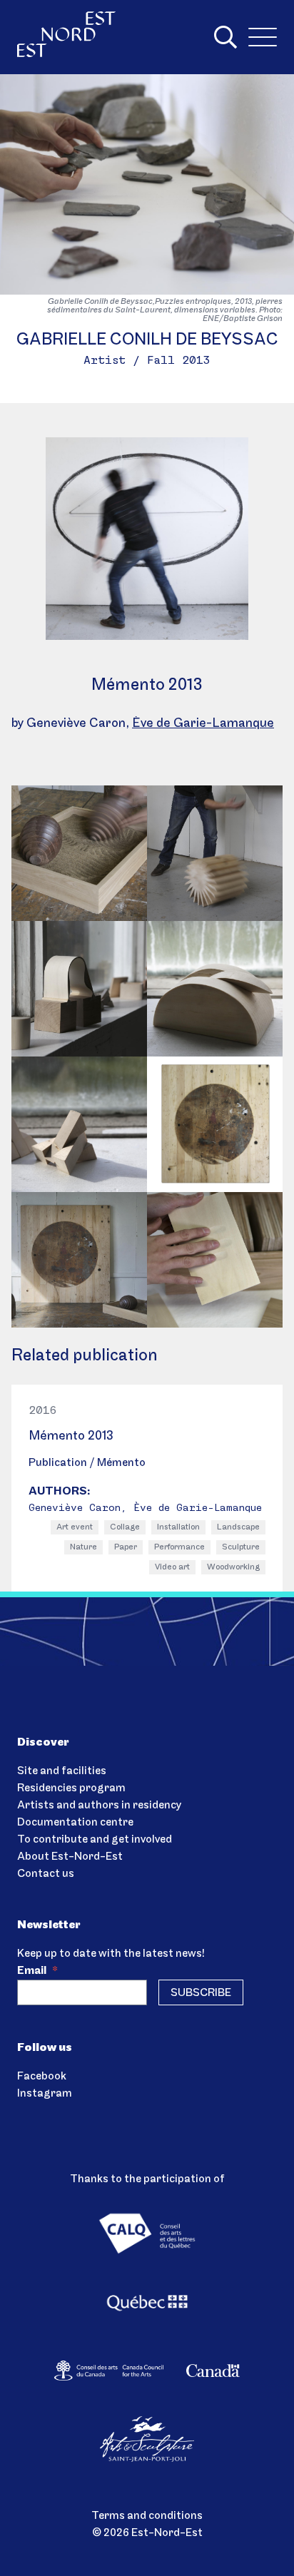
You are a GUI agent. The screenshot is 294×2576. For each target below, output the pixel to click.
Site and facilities (62, 1771)
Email (37, 1971)
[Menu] (263, 37)
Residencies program (71, 1788)
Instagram (45, 2094)
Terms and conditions (147, 2516)
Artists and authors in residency (99, 1806)
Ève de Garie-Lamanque (203, 724)
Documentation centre (75, 1823)
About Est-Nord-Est (70, 1857)
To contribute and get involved (95, 1840)
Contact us (46, 1874)
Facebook (42, 2077)
